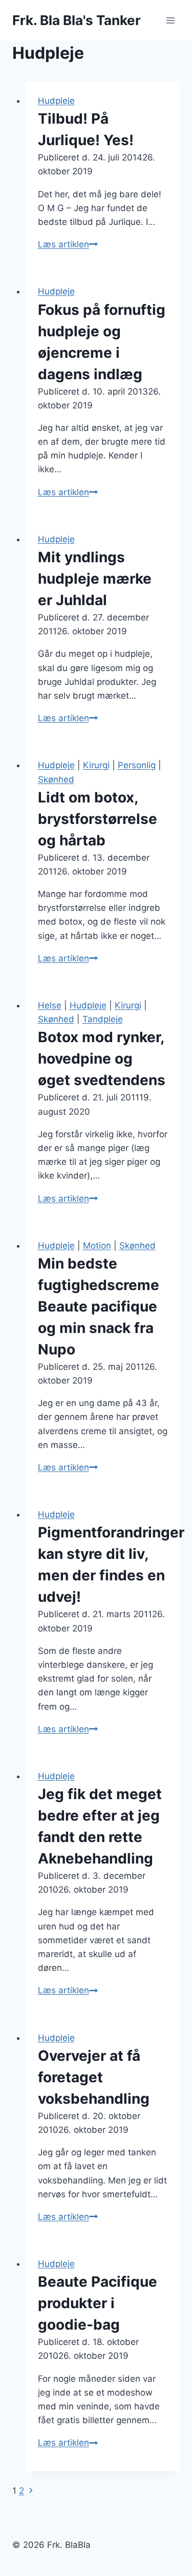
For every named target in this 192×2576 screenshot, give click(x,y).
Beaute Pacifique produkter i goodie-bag (98, 2303)
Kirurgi (96, 765)
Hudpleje (56, 101)
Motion (97, 1246)
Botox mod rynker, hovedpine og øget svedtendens (102, 1059)
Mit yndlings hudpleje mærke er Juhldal (95, 579)
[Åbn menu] (170, 20)
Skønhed (56, 779)
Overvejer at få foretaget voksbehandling (94, 2077)
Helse (50, 1005)
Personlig (137, 765)
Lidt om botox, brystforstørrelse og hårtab (98, 819)
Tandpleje (103, 1019)
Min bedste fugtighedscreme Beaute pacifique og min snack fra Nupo (99, 1306)
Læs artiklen (68, 244)
